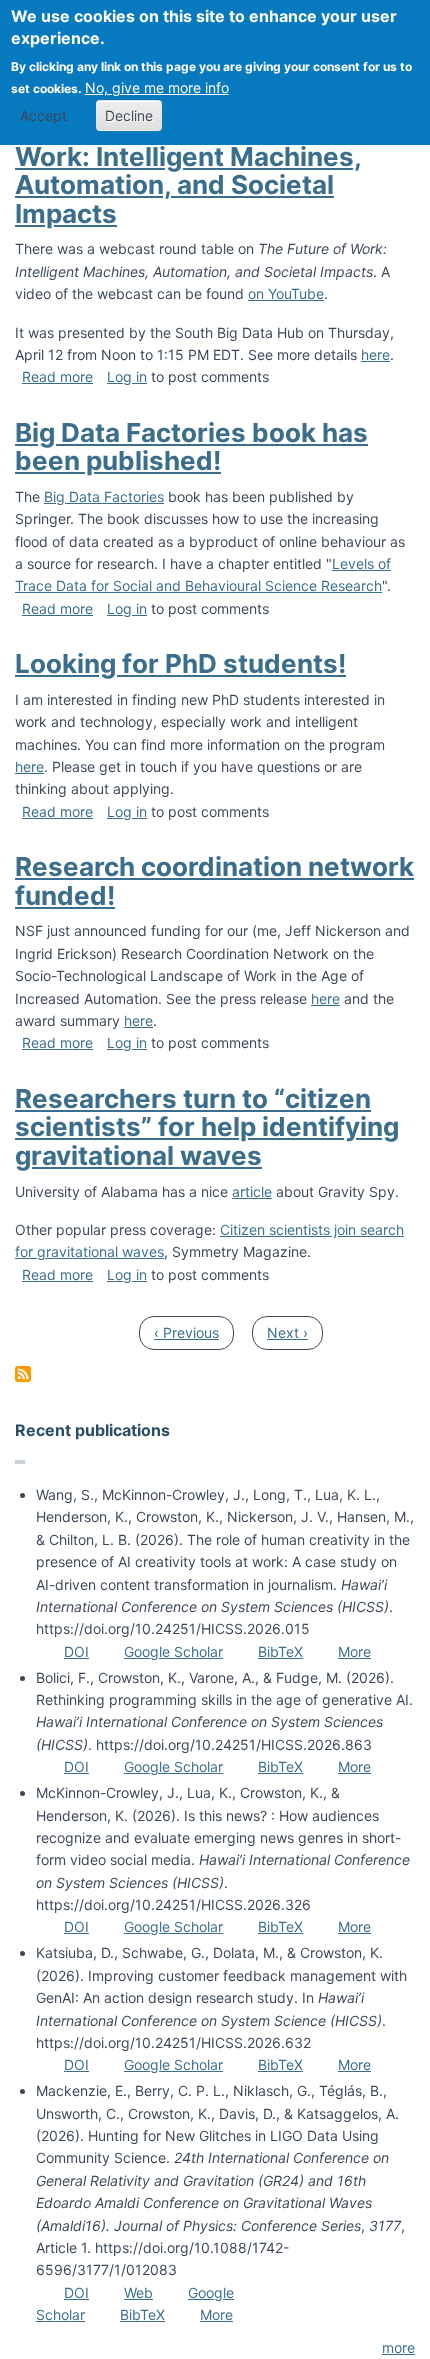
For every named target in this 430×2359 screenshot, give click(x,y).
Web (138, 2292)
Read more (57, 376)
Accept (43, 115)
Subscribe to (23, 1374)
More (354, 1651)
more (398, 2347)
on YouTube (286, 293)
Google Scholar (173, 1651)
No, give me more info (157, 87)
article (252, 1191)
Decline (129, 115)
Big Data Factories (104, 496)
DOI (76, 1651)
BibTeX (280, 1651)
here (375, 354)
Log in (127, 376)
